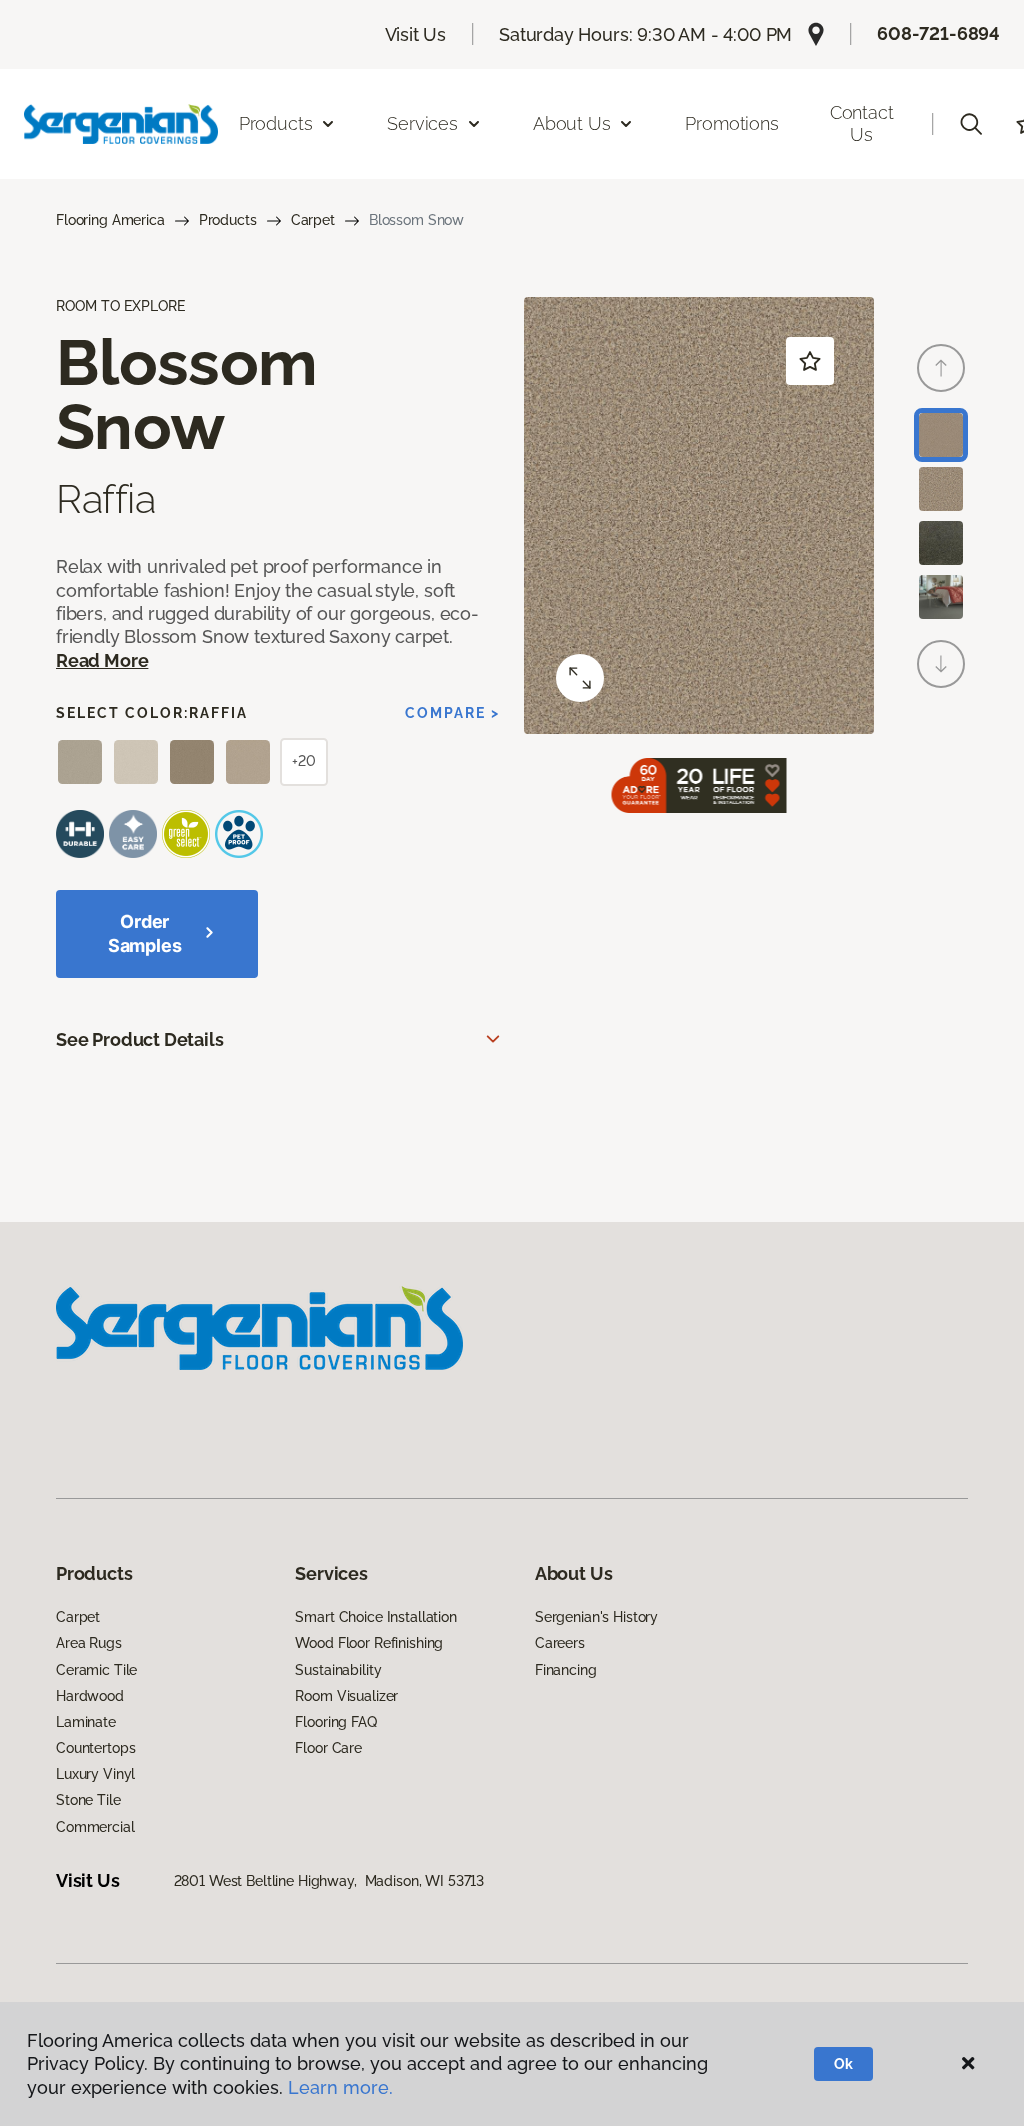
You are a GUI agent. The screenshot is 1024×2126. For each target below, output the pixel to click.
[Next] (941, 664)
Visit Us (416, 34)
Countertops (95, 1748)
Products (228, 220)
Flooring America (110, 220)
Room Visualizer (346, 1696)
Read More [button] (102, 660)
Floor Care (328, 1748)
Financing (566, 1670)
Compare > (452, 713)
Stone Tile (88, 1800)
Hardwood (90, 1696)
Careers (560, 1643)
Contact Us (862, 123)
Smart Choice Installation (376, 1617)
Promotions (731, 123)
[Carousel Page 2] (941, 489)
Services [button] (422, 123)
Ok (843, 2064)
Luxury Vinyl (95, 1774)
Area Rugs (89, 1643)
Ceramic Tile (96, 1670)
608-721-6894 (938, 33)
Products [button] (276, 123)
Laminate (86, 1722)
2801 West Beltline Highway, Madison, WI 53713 (329, 1881)
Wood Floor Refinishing (369, 1643)
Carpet (313, 220)
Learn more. (340, 2087)
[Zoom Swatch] (580, 678)
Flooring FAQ (335, 1722)
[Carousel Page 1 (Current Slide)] (941, 435)
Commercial (95, 1827)
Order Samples (145, 933)
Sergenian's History (596, 1617)
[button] (971, 124)
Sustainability (338, 1670)
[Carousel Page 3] (941, 543)
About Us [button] (572, 123)
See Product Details (140, 1039)
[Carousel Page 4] (941, 597)
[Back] (941, 368)
